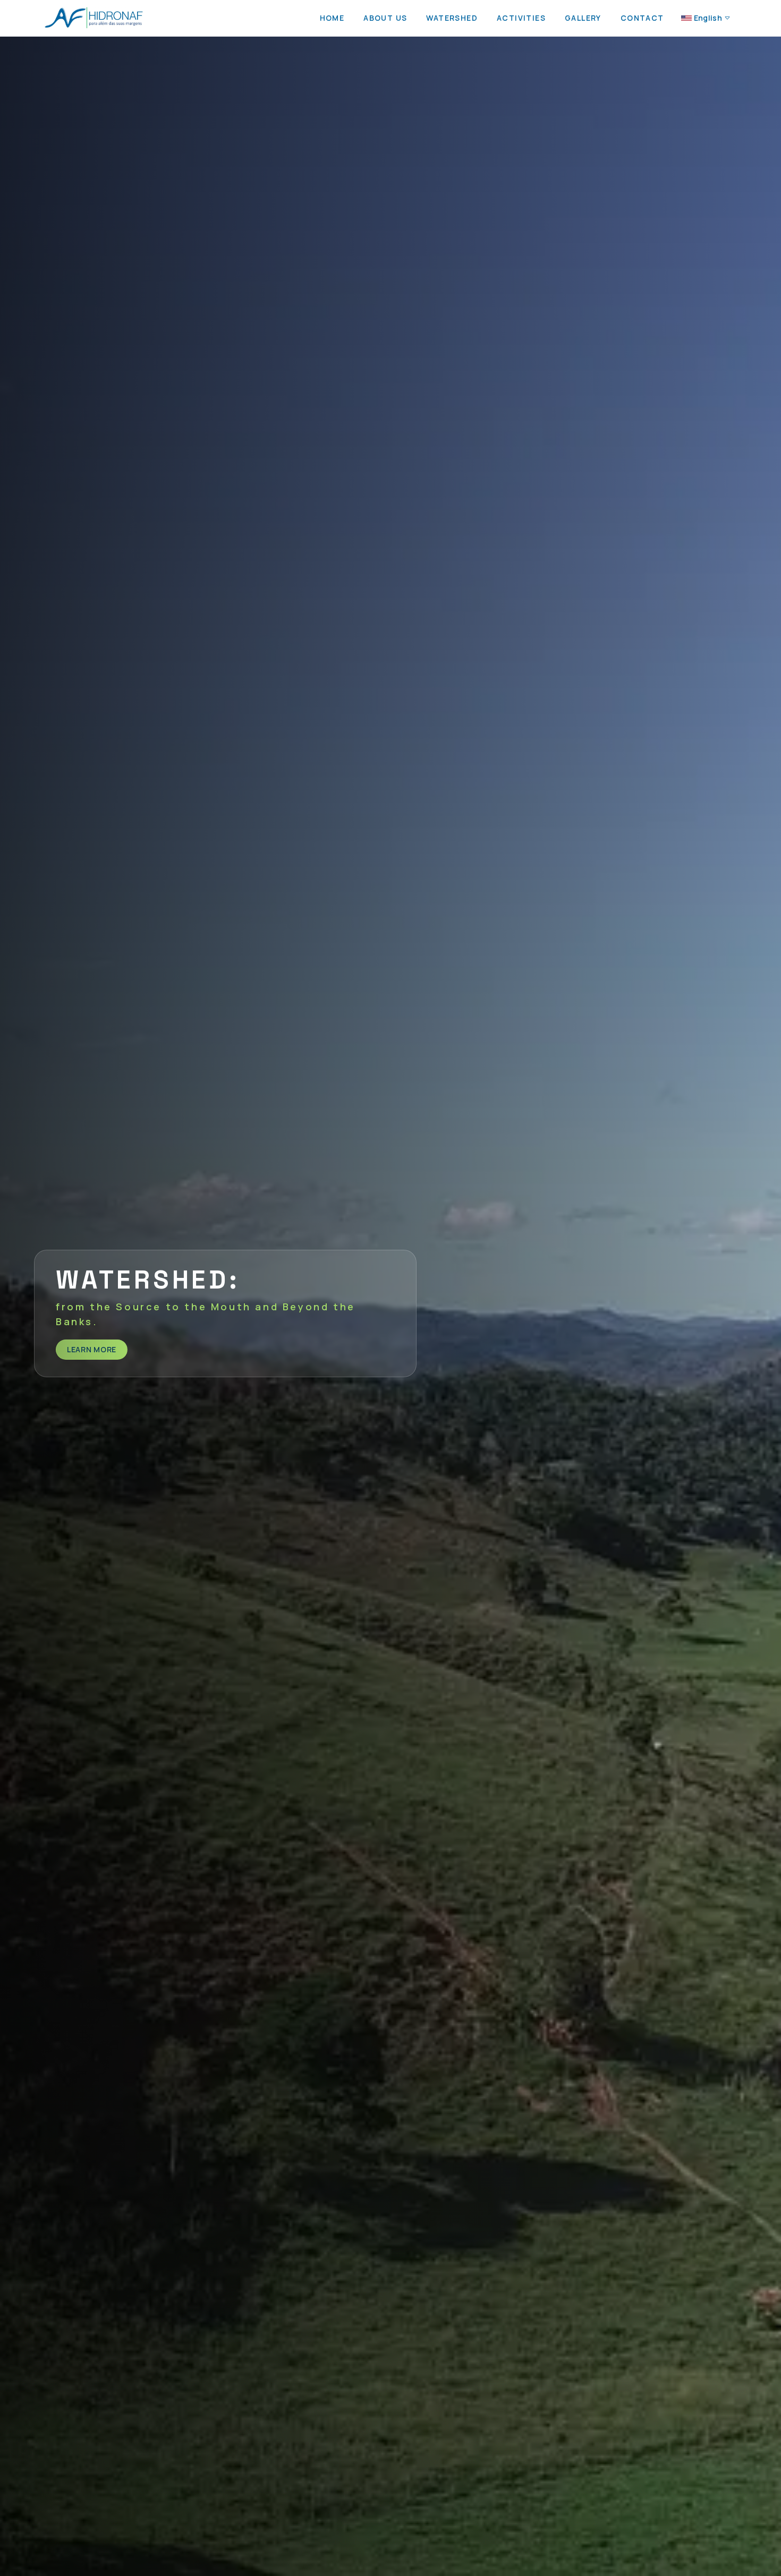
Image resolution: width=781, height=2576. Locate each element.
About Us (385, 18)
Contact (642, 18)
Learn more (92, 1349)
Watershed (452, 18)
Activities (521, 18)
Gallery (583, 18)
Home (332, 18)
